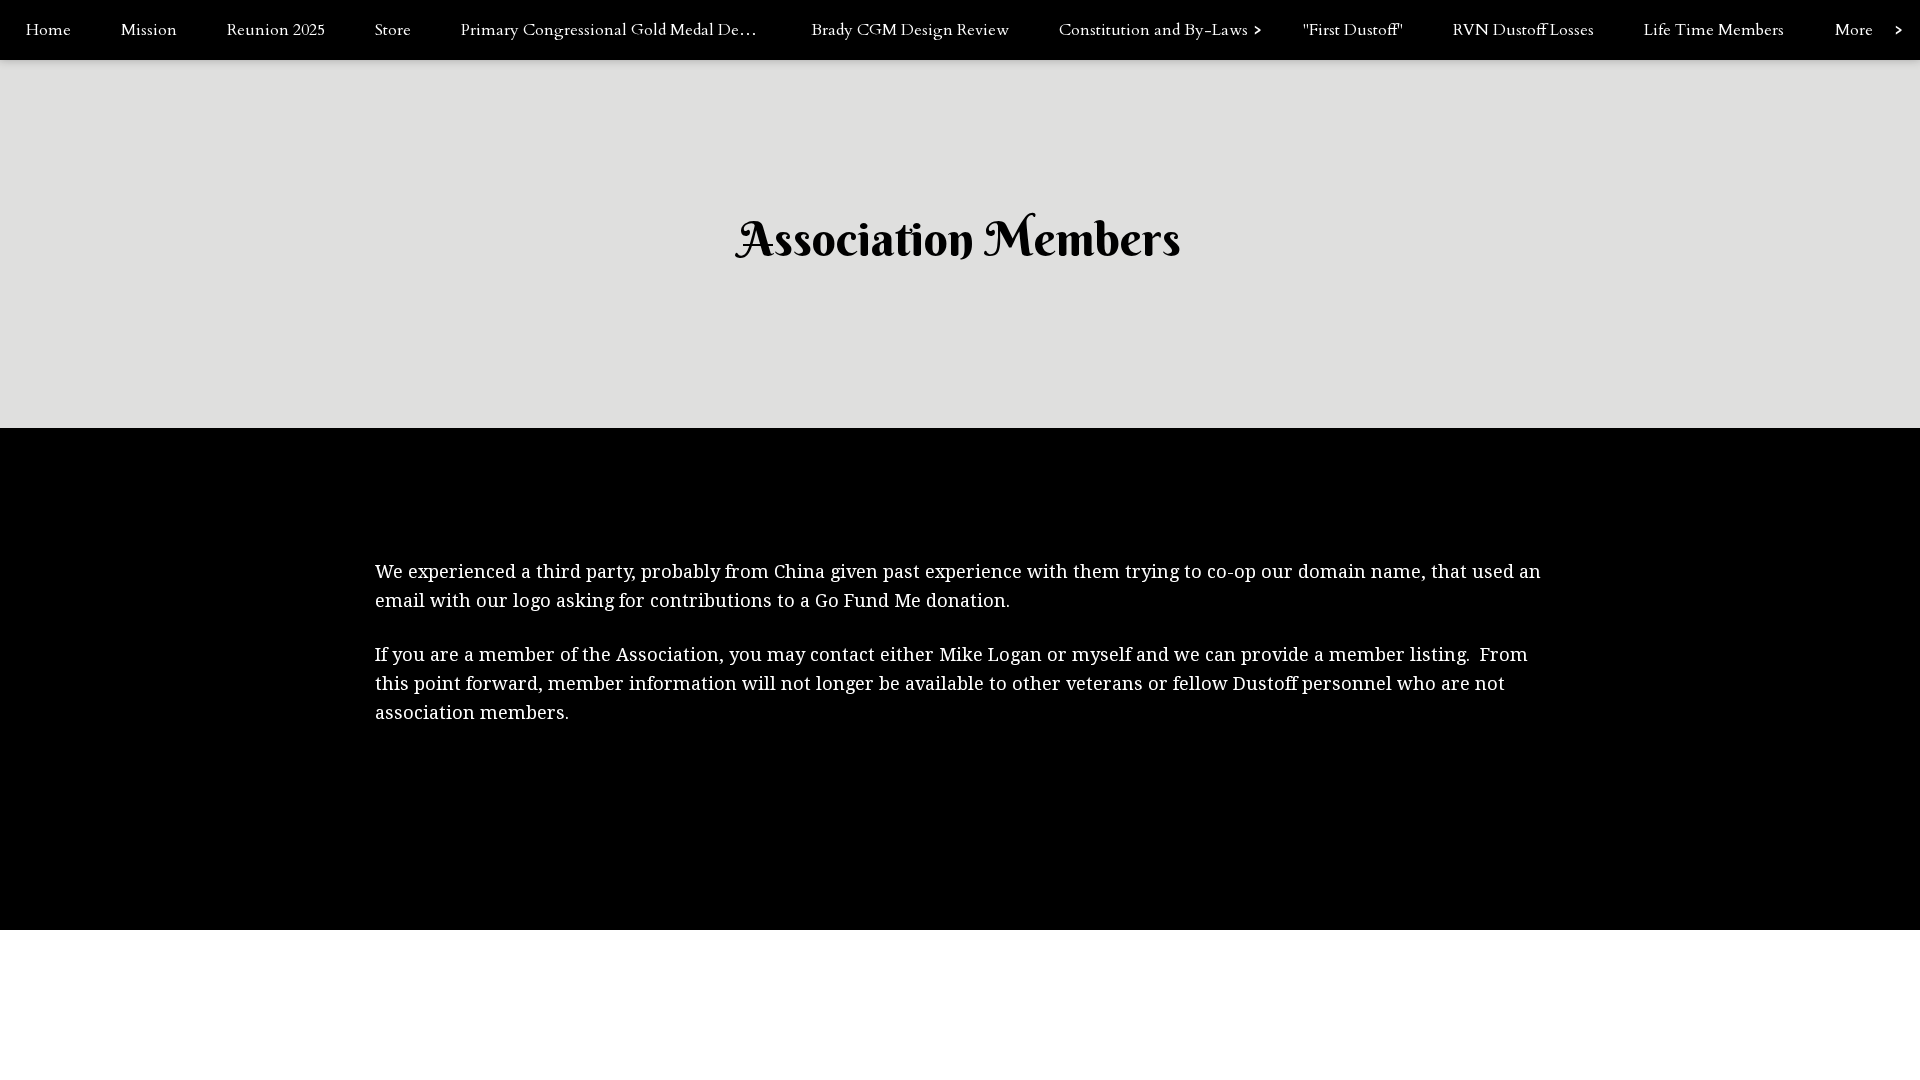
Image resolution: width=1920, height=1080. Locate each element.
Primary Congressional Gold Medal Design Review (623, 30)
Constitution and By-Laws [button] (1153, 30)
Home (48, 30)
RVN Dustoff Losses (1523, 30)
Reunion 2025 (276, 30)
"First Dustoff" (1353, 30)
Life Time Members (1714, 30)
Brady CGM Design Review (910, 30)
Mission (149, 30)
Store (393, 30)
